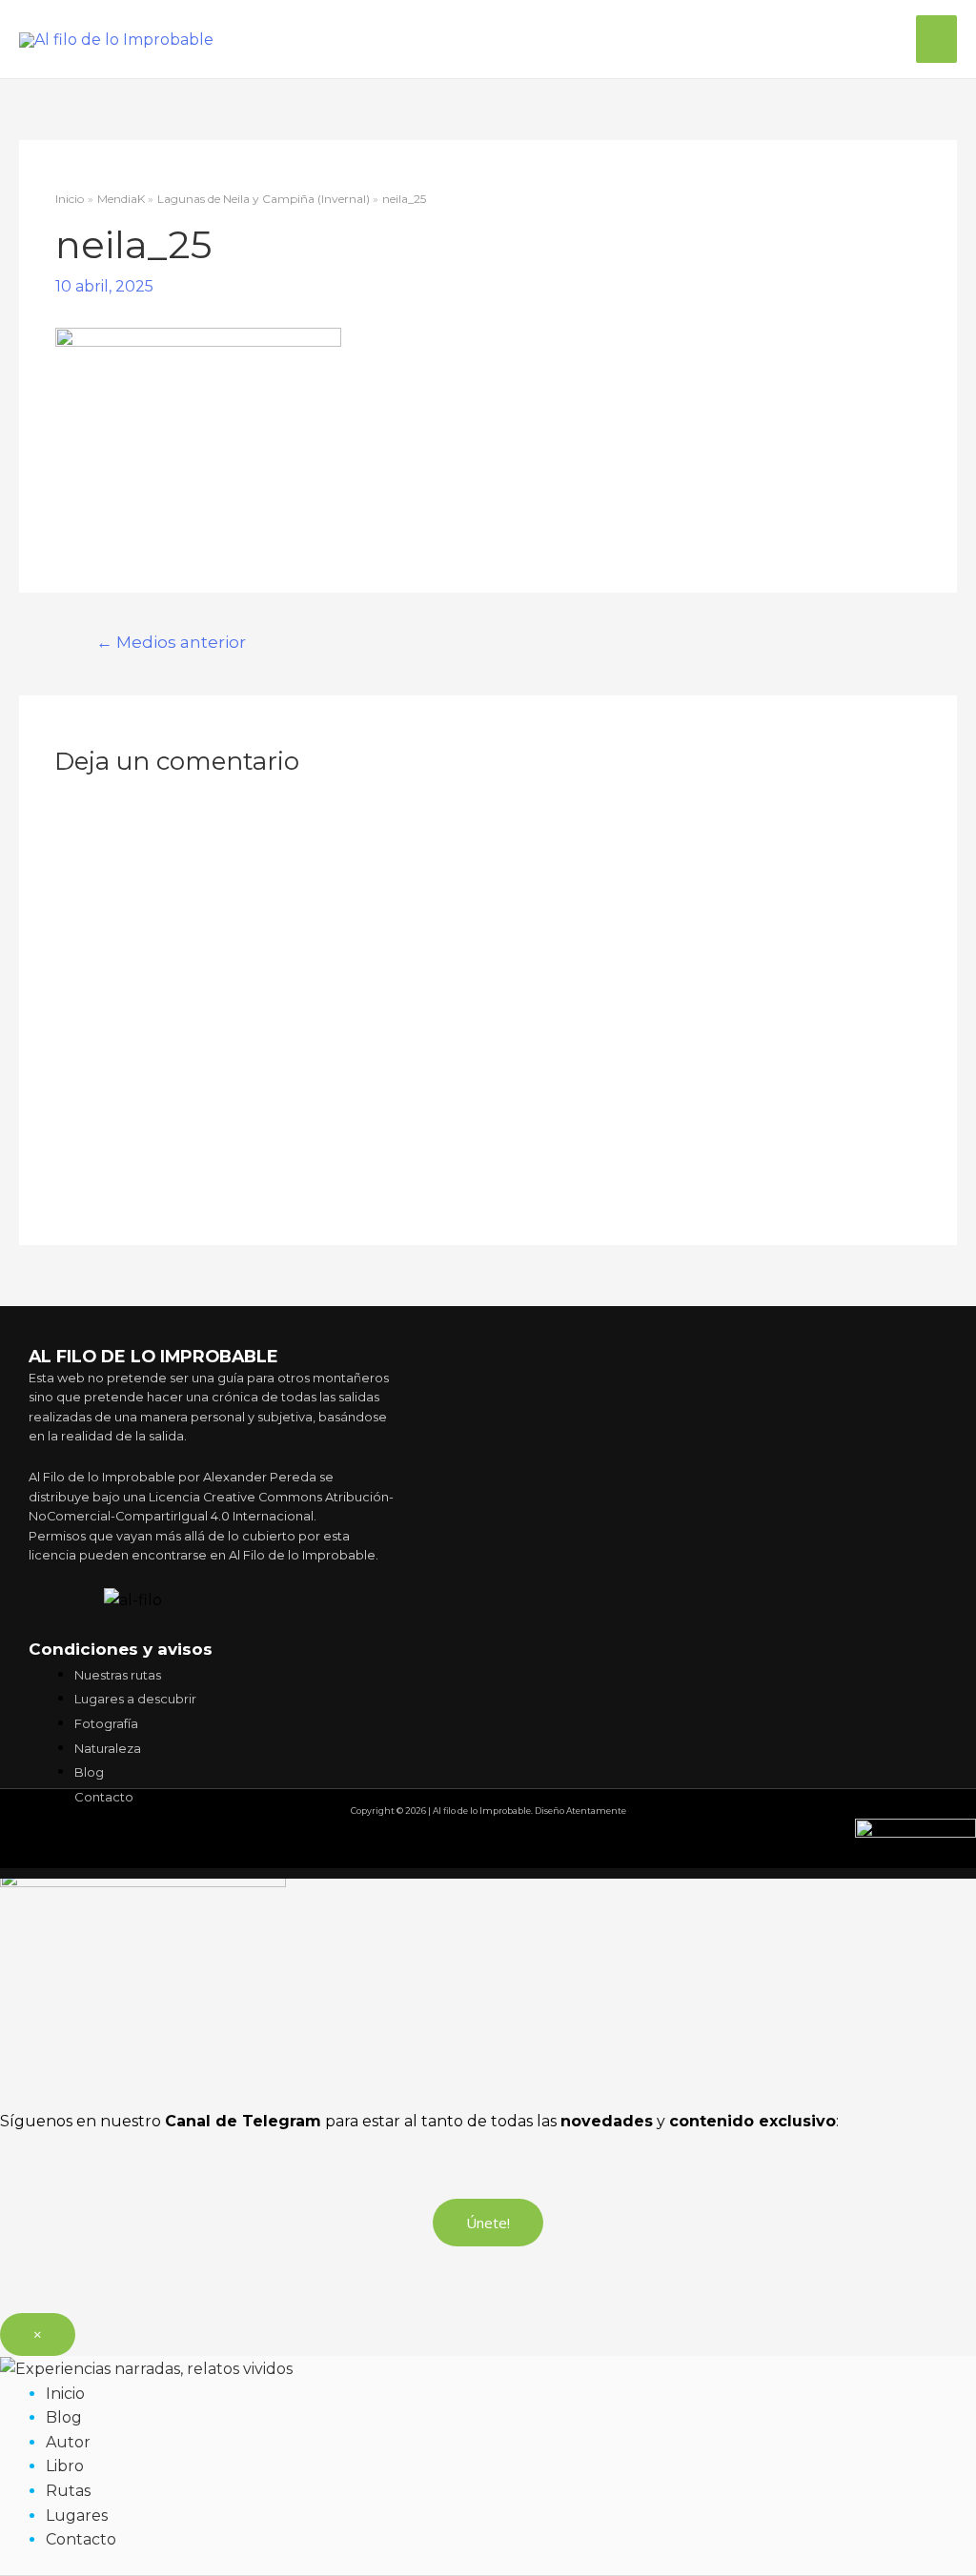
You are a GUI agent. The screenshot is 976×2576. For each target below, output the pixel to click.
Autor (68, 2442)
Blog (64, 2417)
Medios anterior (171, 642)
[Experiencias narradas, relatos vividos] (146, 2368)
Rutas (68, 2491)
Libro (65, 2466)
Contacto (81, 2539)
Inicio (65, 2394)
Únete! (488, 2223)
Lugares (77, 2516)
